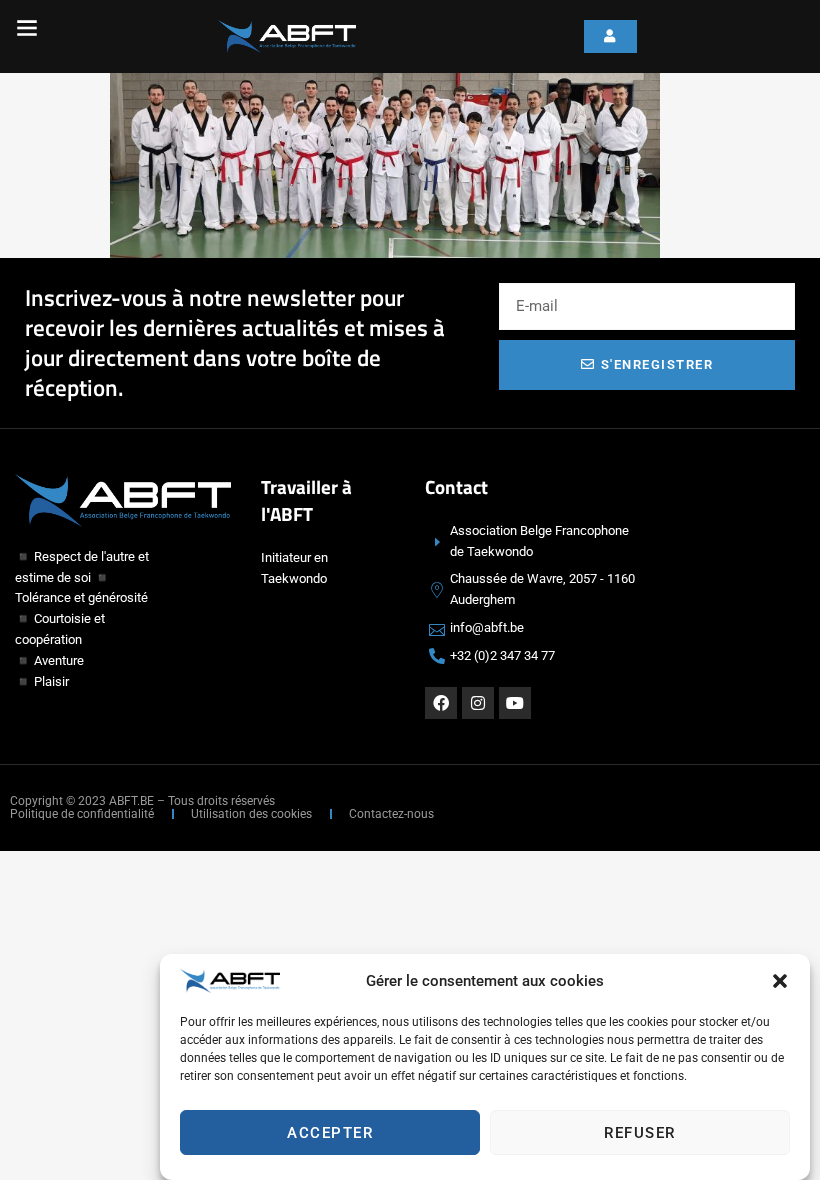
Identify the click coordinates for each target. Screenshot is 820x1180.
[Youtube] (515, 703)
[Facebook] (441, 703)
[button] (780, 981)
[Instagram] (478, 703)
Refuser (640, 1133)
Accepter (330, 1133)
